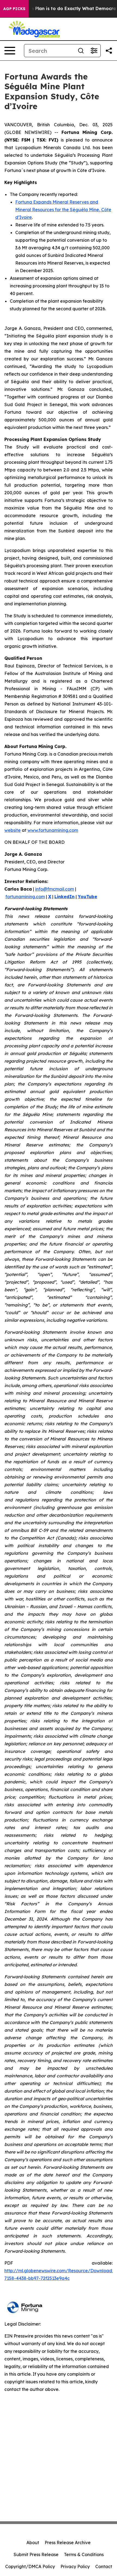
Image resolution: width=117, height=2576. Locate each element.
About (33, 2543)
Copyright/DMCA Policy (30, 2566)
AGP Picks (14, 9)
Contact (104, 2566)
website (13, 830)
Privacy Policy (75, 2566)
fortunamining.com (25, 897)
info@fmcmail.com (55, 889)
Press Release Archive (68, 2543)
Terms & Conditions (84, 2554)
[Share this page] (109, 51)
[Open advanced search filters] (94, 51)
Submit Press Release (36, 2554)
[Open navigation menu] (10, 51)
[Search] (81, 51)
